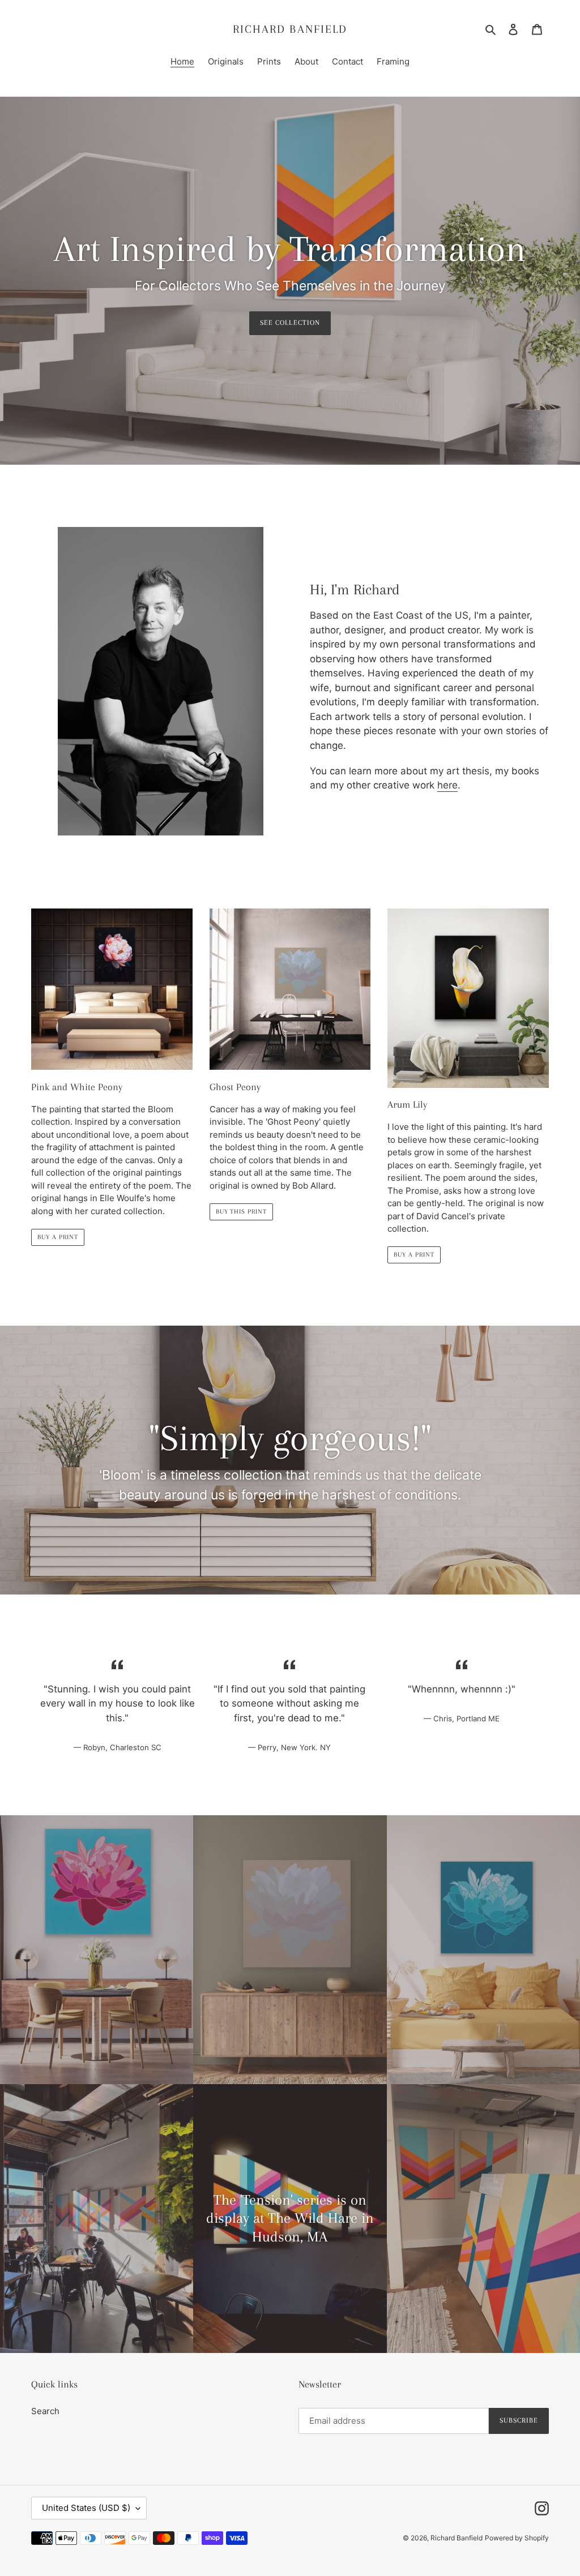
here (447, 785)
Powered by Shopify (517, 2538)
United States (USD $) (86, 2508)
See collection (290, 323)
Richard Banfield (290, 29)
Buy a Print (58, 1237)
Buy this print (241, 1212)
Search (45, 2411)
